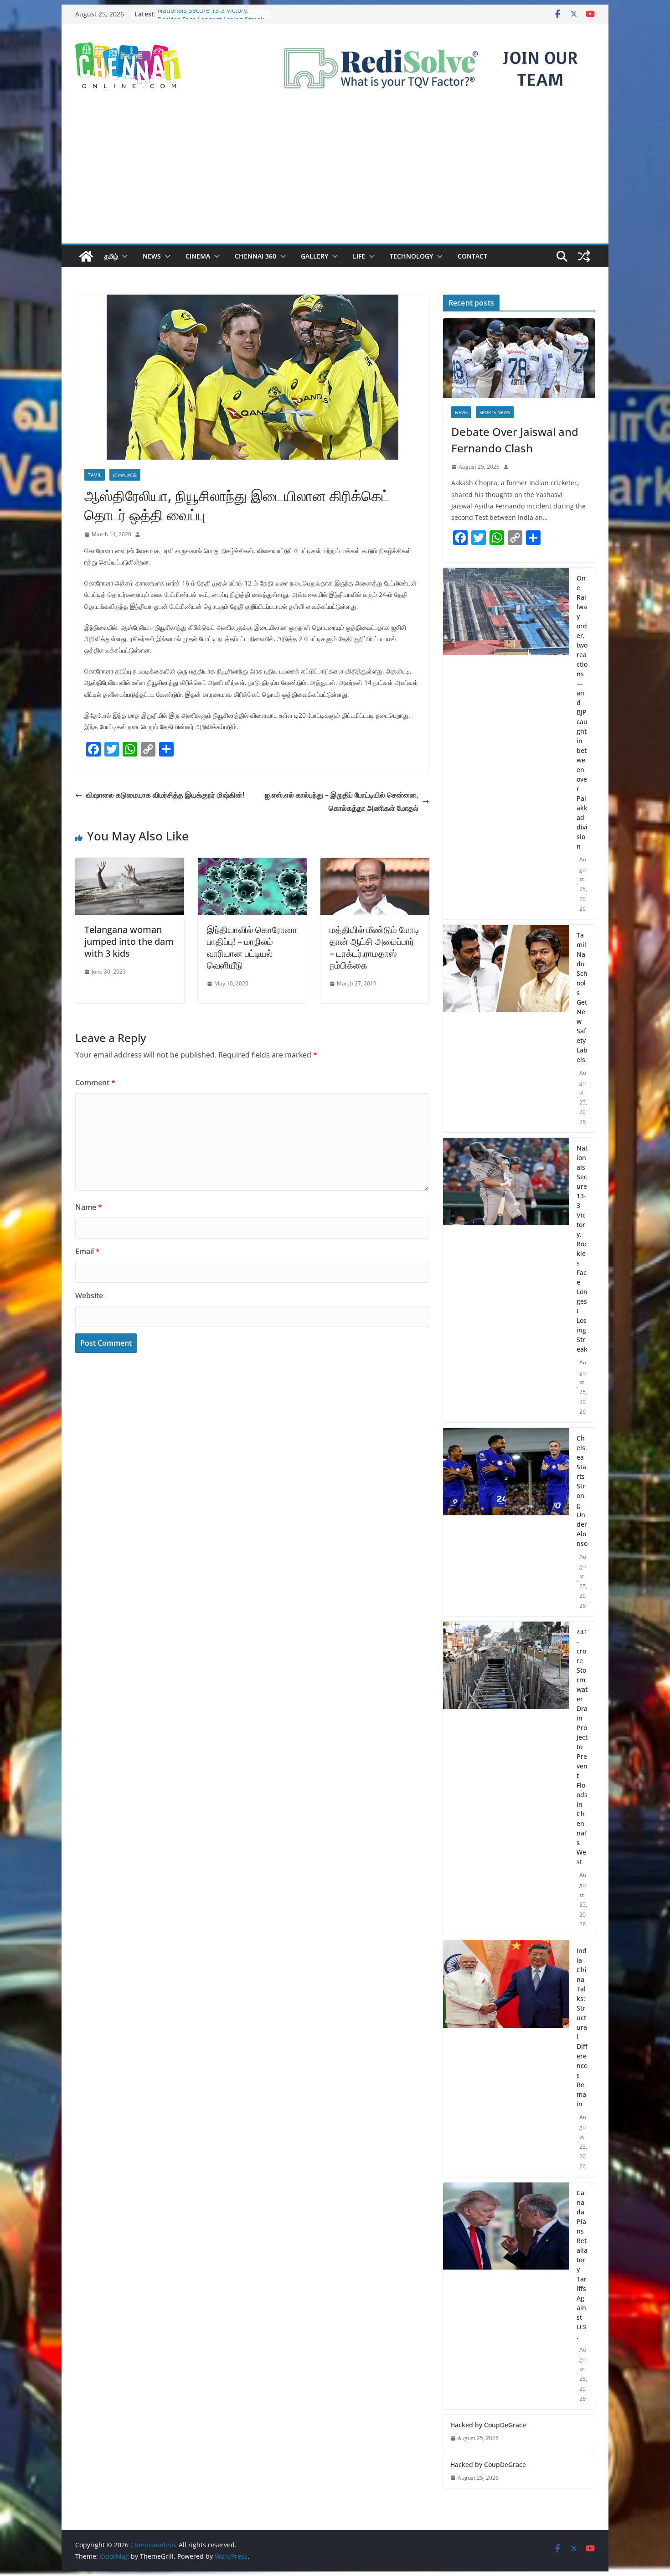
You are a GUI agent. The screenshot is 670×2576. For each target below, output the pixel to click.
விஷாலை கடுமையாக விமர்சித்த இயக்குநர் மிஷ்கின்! (165, 795)
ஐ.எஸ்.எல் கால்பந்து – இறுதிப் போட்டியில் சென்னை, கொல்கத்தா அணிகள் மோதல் (342, 801)
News (152, 256)
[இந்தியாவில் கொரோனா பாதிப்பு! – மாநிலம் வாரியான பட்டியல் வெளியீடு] (252, 864)
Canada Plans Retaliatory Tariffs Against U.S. (582, 2265)
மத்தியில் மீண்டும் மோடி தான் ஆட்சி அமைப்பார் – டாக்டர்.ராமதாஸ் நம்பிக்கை (374, 947)
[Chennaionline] (86, 256)
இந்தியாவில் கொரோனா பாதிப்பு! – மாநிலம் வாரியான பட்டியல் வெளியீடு (252, 947)
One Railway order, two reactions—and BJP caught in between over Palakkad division (582, 712)
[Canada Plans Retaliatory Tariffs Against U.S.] (506, 2296)
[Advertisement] (335, 175)
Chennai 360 (255, 256)
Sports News (495, 412)
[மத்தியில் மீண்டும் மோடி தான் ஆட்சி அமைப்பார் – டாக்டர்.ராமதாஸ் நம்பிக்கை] (375, 864)
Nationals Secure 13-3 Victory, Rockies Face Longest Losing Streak (211, 18)
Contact (472, 256)
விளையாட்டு (125, 475)
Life (359, 256)
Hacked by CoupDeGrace (488, 2425)
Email (88, 1251)
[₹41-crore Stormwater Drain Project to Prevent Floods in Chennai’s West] (506, 1778)
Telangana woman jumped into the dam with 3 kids (129, 941)
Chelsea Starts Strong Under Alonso (582, 1491)
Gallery (314, 256)
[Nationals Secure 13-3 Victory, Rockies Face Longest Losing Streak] (506, 1280)
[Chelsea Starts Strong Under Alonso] (506, 1522)
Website (89, 1296)
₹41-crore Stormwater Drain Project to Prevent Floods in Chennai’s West (582, 1747)
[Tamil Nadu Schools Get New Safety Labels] (506, 1029)
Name (89, 1207)
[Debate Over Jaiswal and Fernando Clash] (519, 358)
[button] (123, 256)
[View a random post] (584, 256)
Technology (411, 256)
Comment (95, 1083)
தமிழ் (111, 256)
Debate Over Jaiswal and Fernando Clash (515, 440)
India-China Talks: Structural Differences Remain (582, 2027)
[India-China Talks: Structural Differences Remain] (506, 2059)
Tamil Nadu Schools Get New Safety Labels (582, 997)
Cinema (198, 256)
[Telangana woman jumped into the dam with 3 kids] (130, 864)
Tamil (95, 475)
